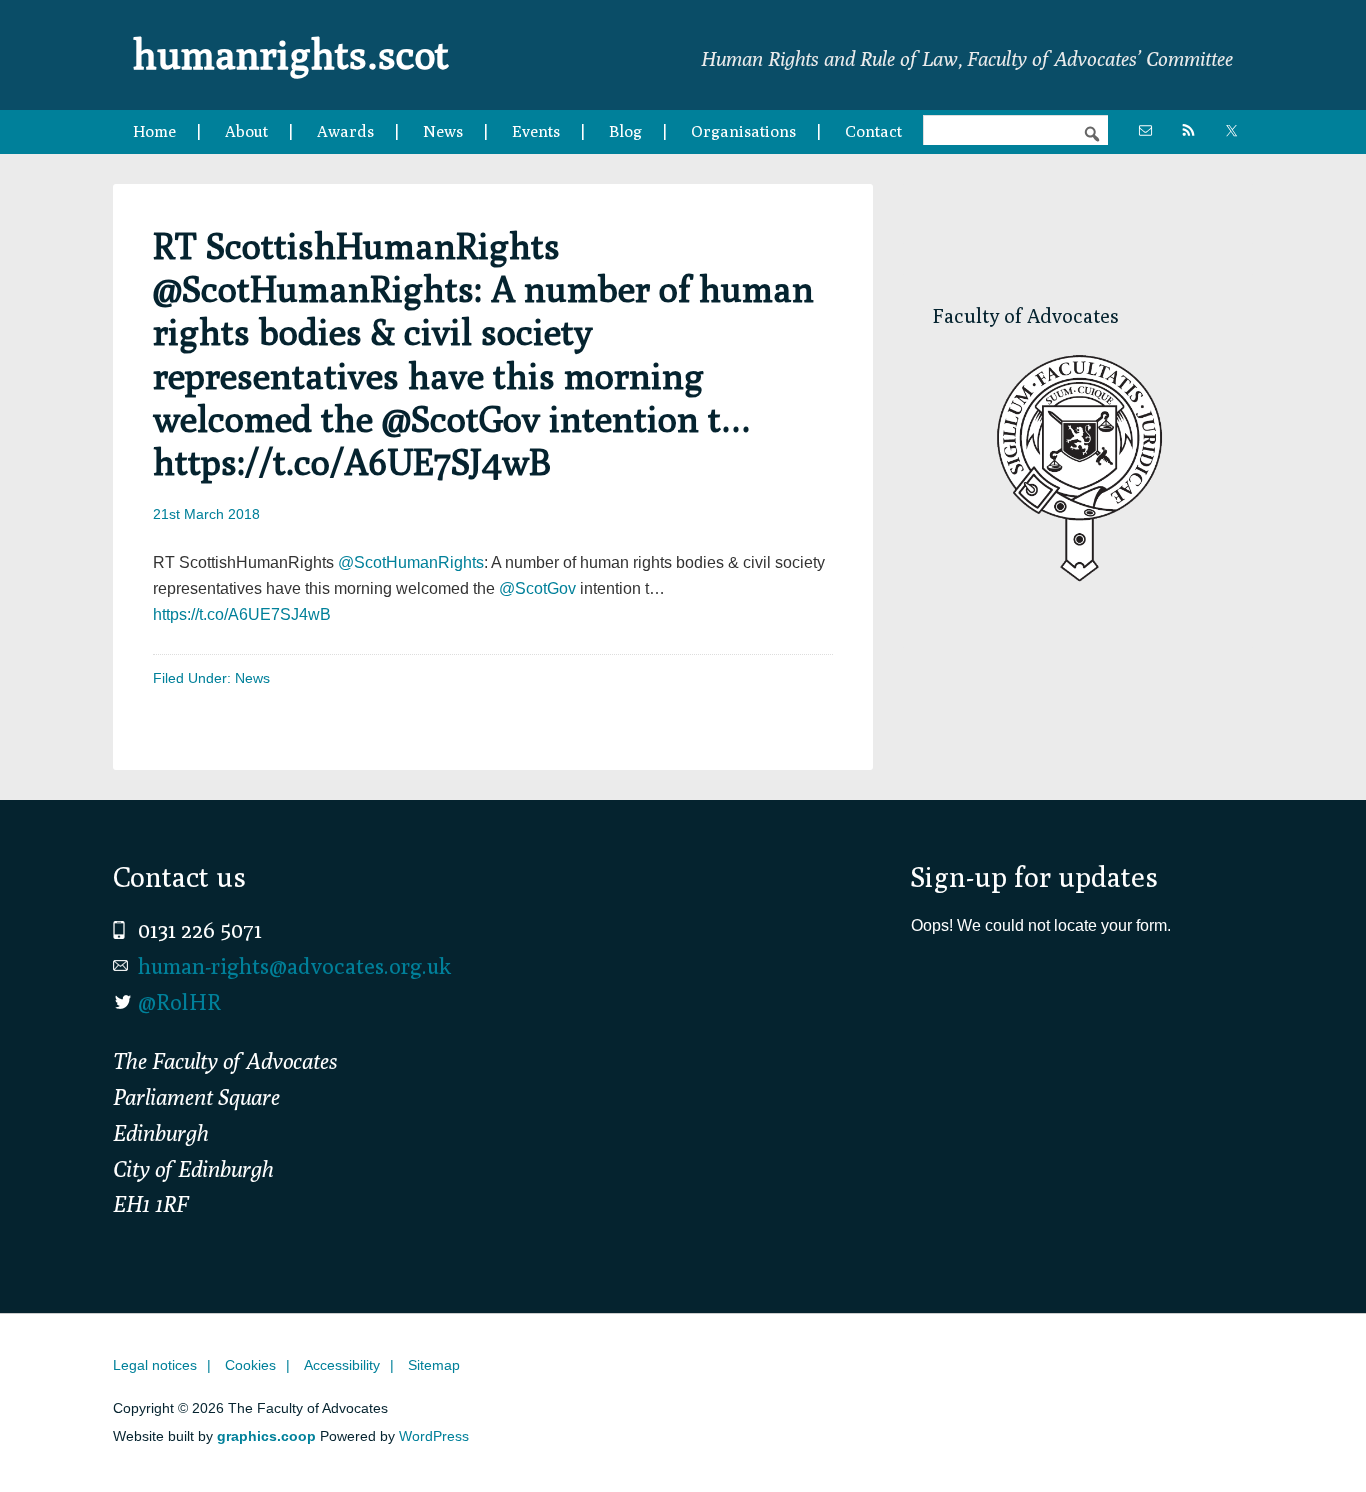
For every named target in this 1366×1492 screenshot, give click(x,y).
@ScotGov (537, 588)
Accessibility (342, 1365)
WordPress (434, 1436)
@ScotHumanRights (411, 562)
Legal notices (155, 1365)
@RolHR (179, 1002)
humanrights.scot (291, 54)
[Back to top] (1309, 1435)
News (252, 678)
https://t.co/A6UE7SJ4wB (242, 614)
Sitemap (434, 1365)
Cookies (250, 1365)
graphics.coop (266, 1436)
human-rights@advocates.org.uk (294, 966)
